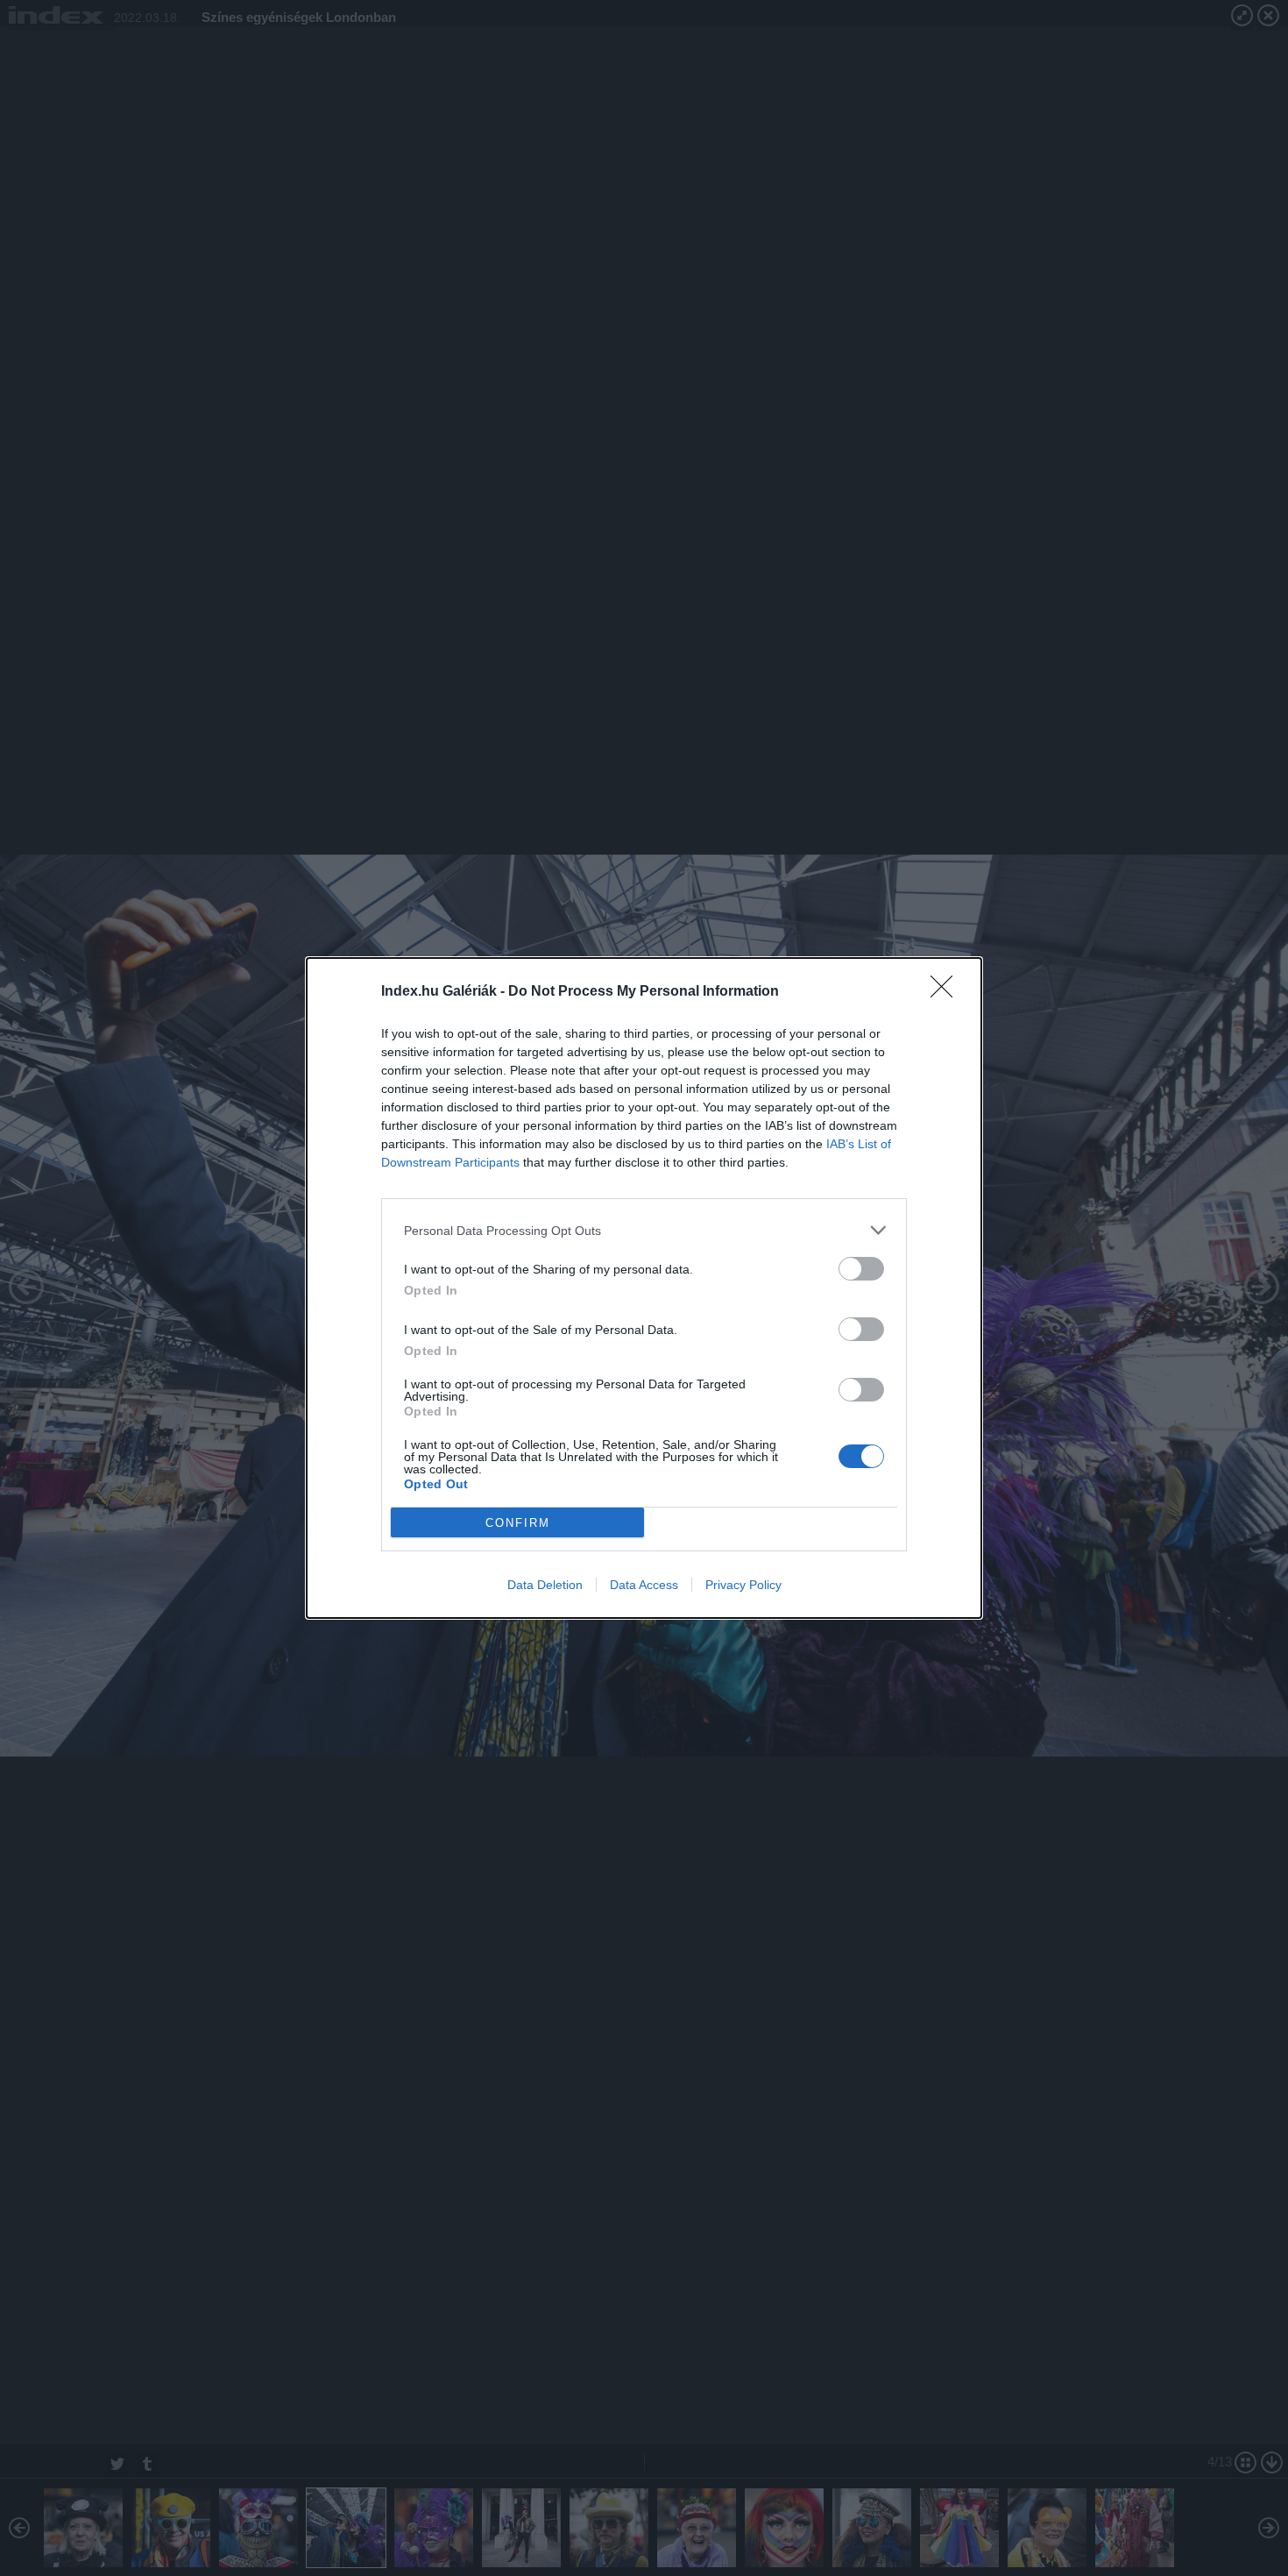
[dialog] (644, 1288)
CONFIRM (518, 1523)
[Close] (947, 992)
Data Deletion (545, 1585)
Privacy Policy (743, 1585)
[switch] (861, 1269)
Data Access (644, 1585)
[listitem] (644, 1230)
